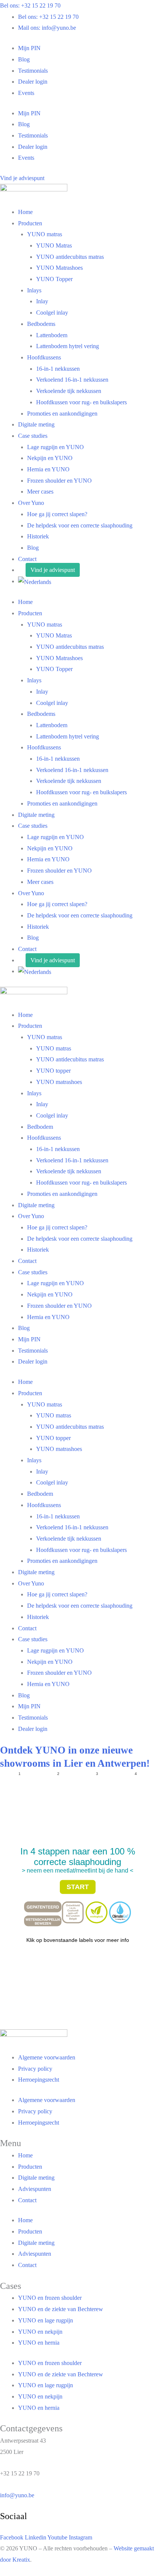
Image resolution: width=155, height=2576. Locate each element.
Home (25, 212)
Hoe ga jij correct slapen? (57, 514)
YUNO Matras (54, 245)
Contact (27, 559)
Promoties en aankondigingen (62, 414)
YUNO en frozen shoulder (50, 2298)
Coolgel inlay (52, 313)
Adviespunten (35, 2189)
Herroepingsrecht (39, 2080)
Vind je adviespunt (53, 570)
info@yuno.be (17, 2495)
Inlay (42, 301)
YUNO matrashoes (59, 1082)
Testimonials (33, 71)
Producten (30, 223)
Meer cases (40, 492)
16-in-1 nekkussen (58, 369)
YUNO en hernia (39, 2343)
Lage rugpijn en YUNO (55, 447)
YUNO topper (53, 1071)
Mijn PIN (29, 48)
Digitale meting (36, 424)
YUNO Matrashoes (59, 268)
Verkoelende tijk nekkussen (69, 391)
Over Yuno (31, 503)
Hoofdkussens (44, 357)
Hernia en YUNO (48, 469)
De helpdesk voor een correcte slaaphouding (80, 525)
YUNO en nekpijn (40, 2332)
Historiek (38, 536)
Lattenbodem (52, 335)
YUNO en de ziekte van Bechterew (61, 2309)
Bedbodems (41, 324)
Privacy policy (35, 2069)
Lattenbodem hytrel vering (68, 346)
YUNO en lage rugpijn (46, 2320)
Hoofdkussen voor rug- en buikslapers (81, 402)
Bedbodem (40, 1127)
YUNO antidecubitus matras (70, 257)
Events (26, 93)
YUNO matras (45, 234)
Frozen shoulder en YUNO (59, 481)
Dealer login (33, 82)
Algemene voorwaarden (47, 2057)
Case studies (33, 436)
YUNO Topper (54, 279)
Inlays (34, 290)
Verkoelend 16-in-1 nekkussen (72, 380)
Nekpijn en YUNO (50, 458)
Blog (24, 59)
